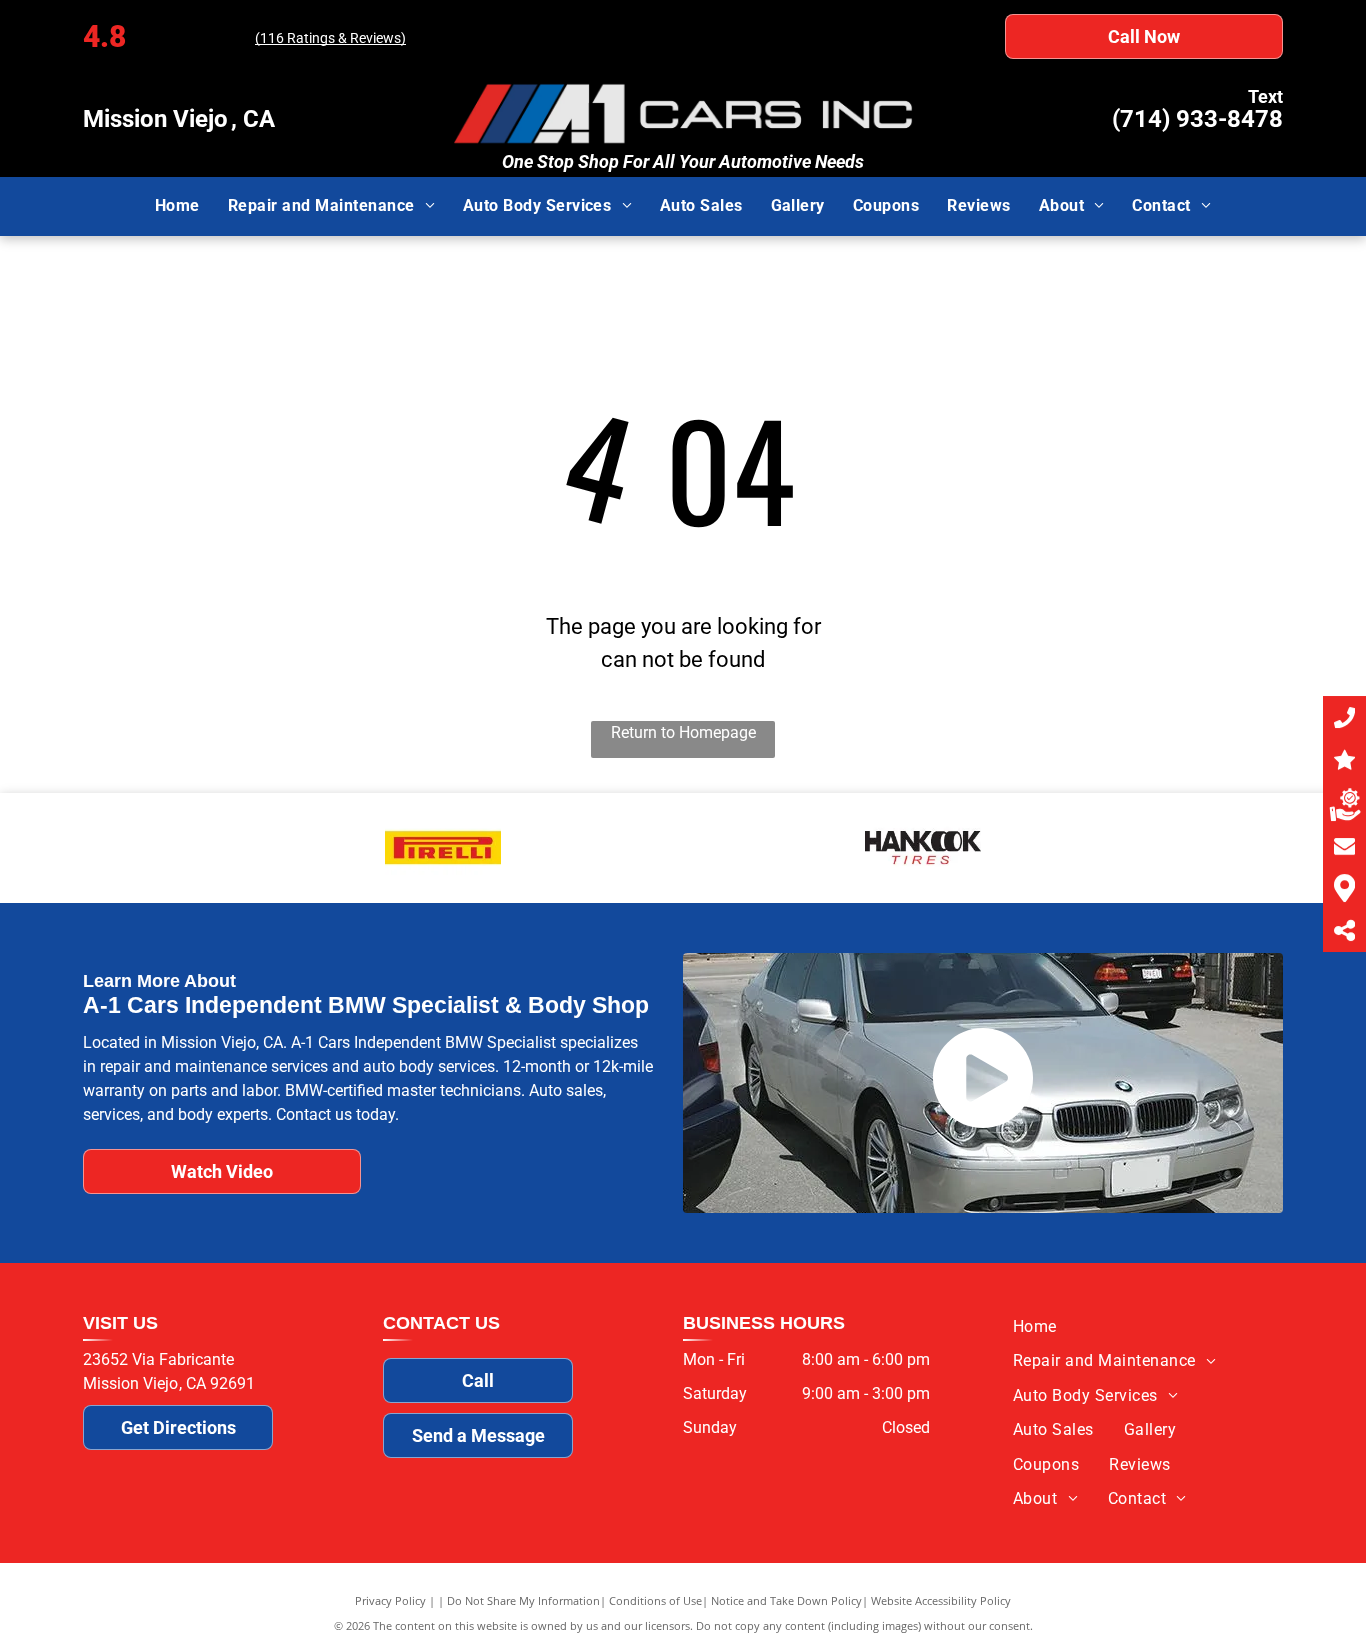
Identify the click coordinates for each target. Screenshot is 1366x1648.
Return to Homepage (683, 732)
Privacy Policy (390, 1600)
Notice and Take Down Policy (786, 1600)
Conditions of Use (655, 1600)
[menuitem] (177, 206)
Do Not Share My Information (523, 1600)
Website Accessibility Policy (941, 1600)
